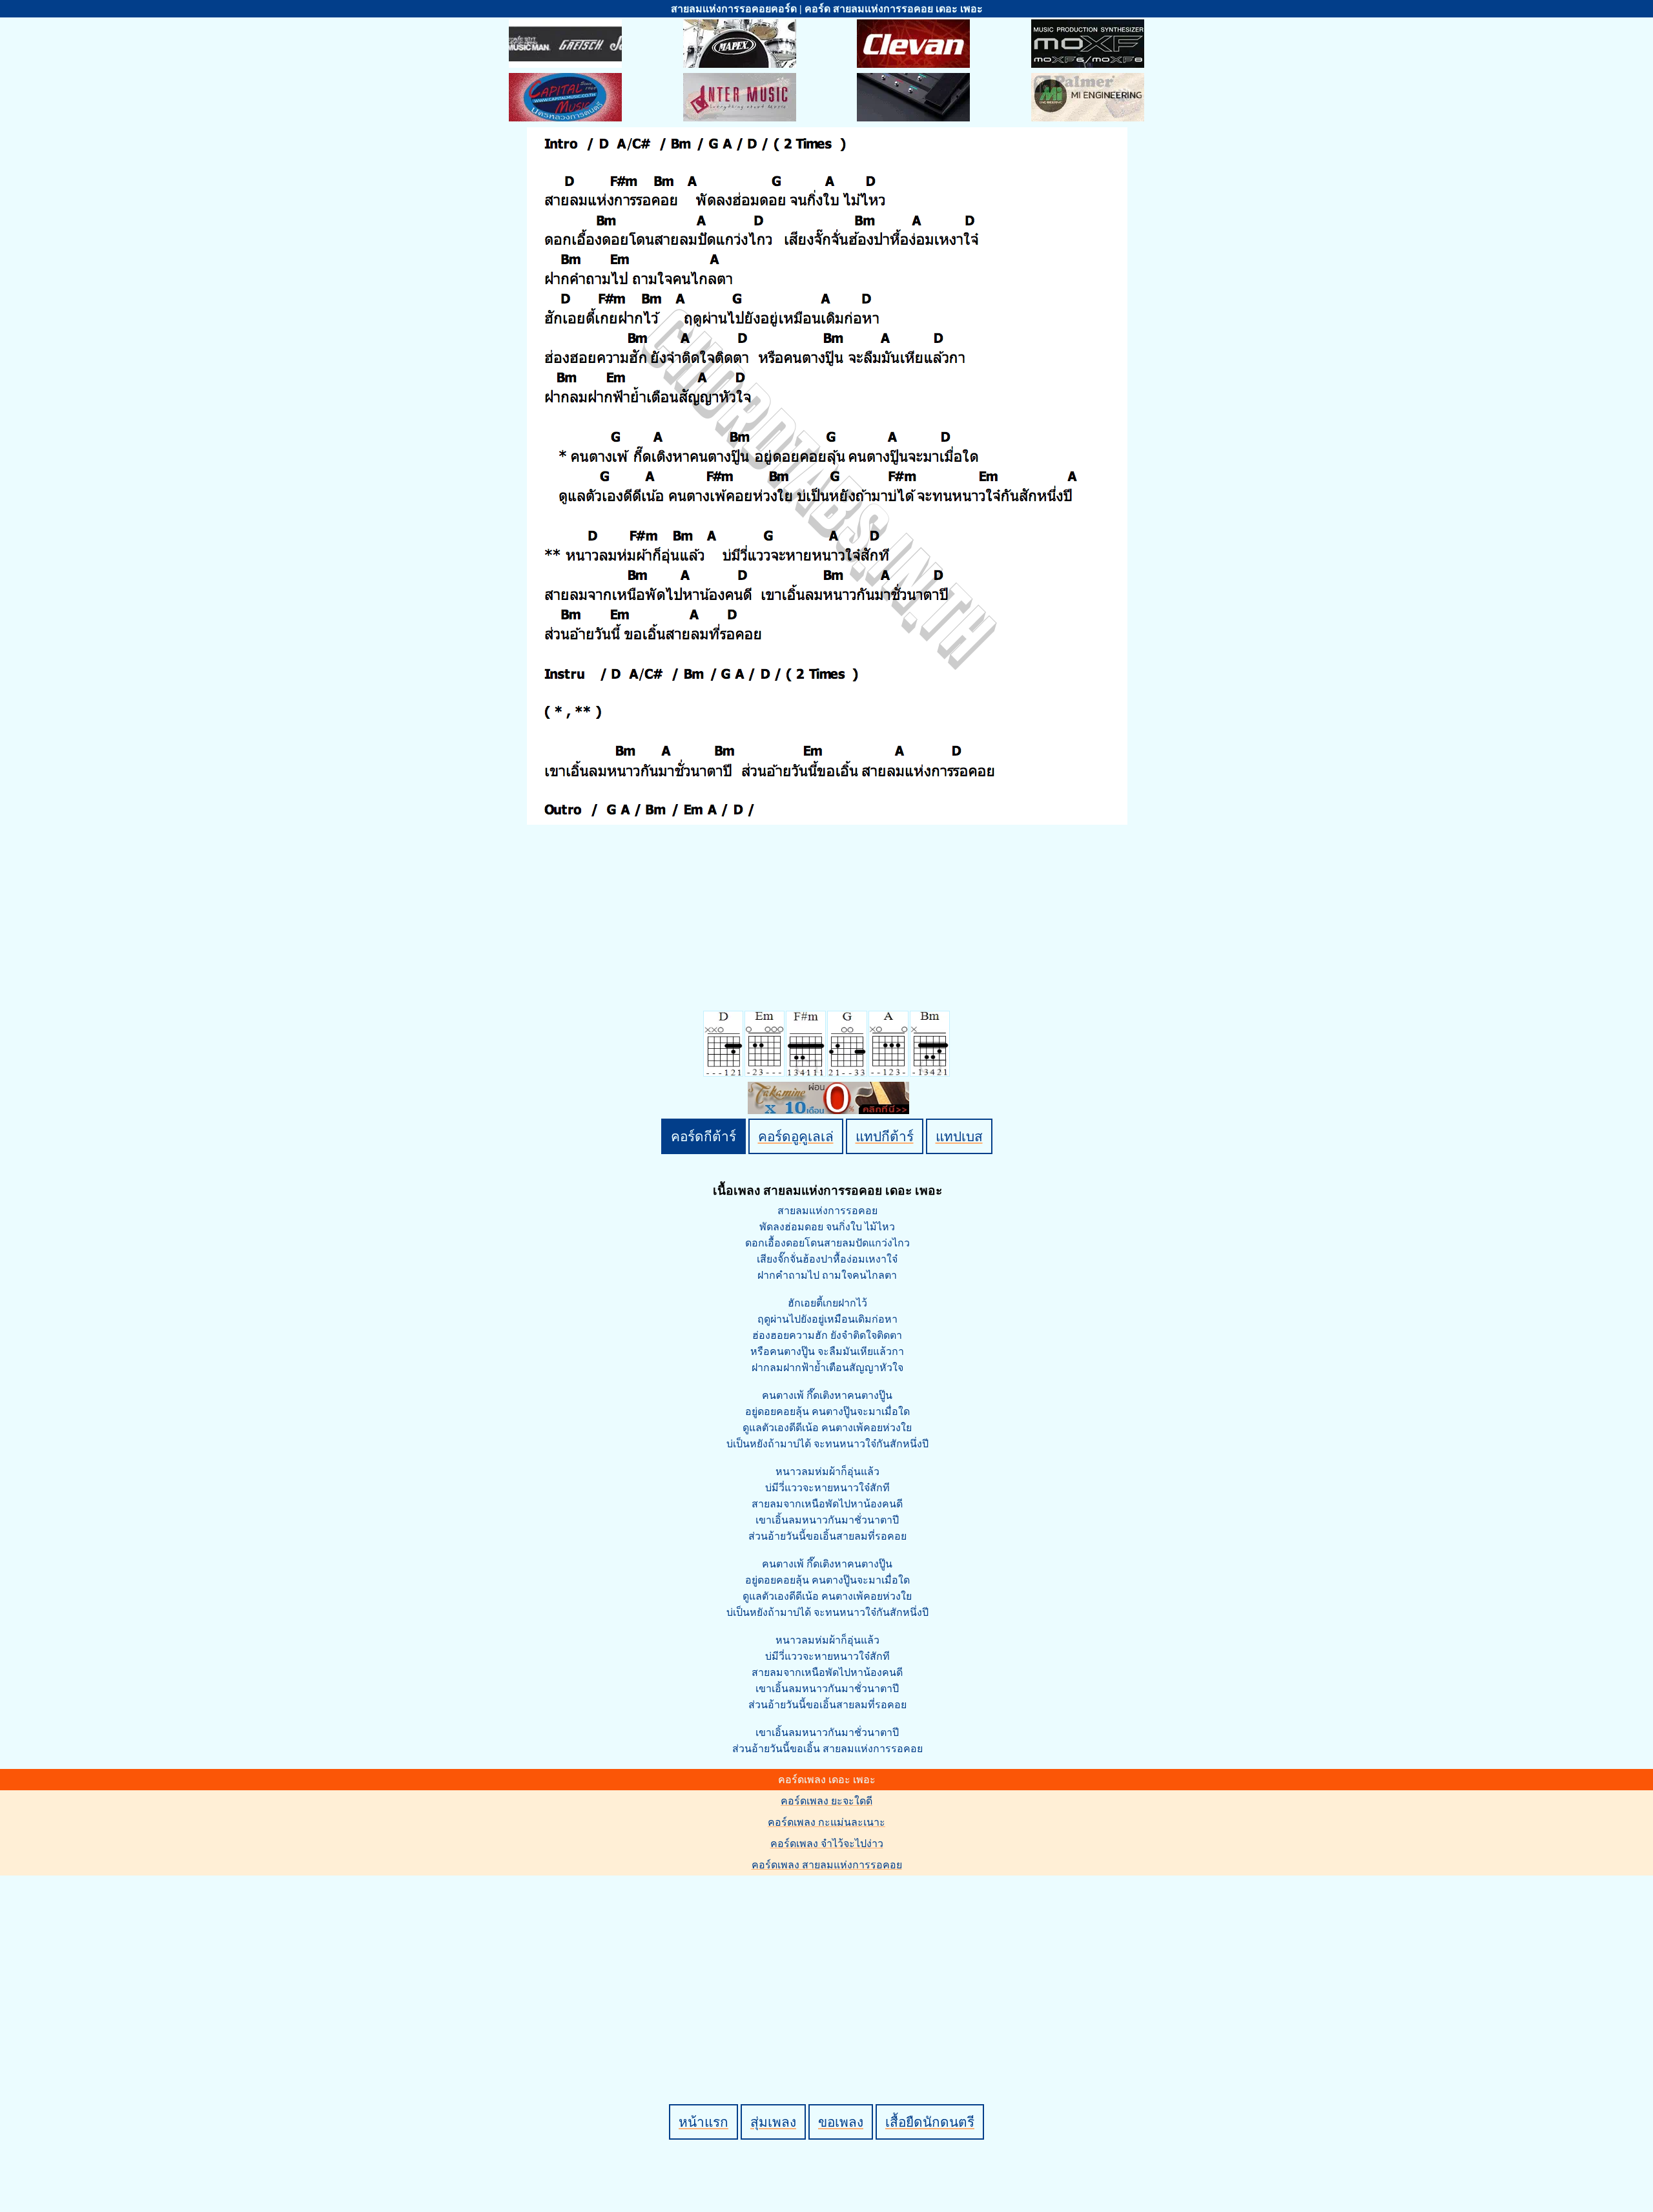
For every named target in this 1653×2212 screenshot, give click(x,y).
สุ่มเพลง (773, 2122)
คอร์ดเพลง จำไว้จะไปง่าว (827, 1844)
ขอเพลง (841, 2122)
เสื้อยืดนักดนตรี (930, 2122)
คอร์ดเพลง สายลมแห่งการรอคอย (827, 1865)
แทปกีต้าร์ (885, 1136)
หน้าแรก (703, 2122)
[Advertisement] (828, 1968)
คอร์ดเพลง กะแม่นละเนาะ (826, 1822)
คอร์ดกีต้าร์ (703, 1136)
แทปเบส (959, 1136)
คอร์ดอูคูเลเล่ (796, 1136)
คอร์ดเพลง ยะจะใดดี (826, 1801)
